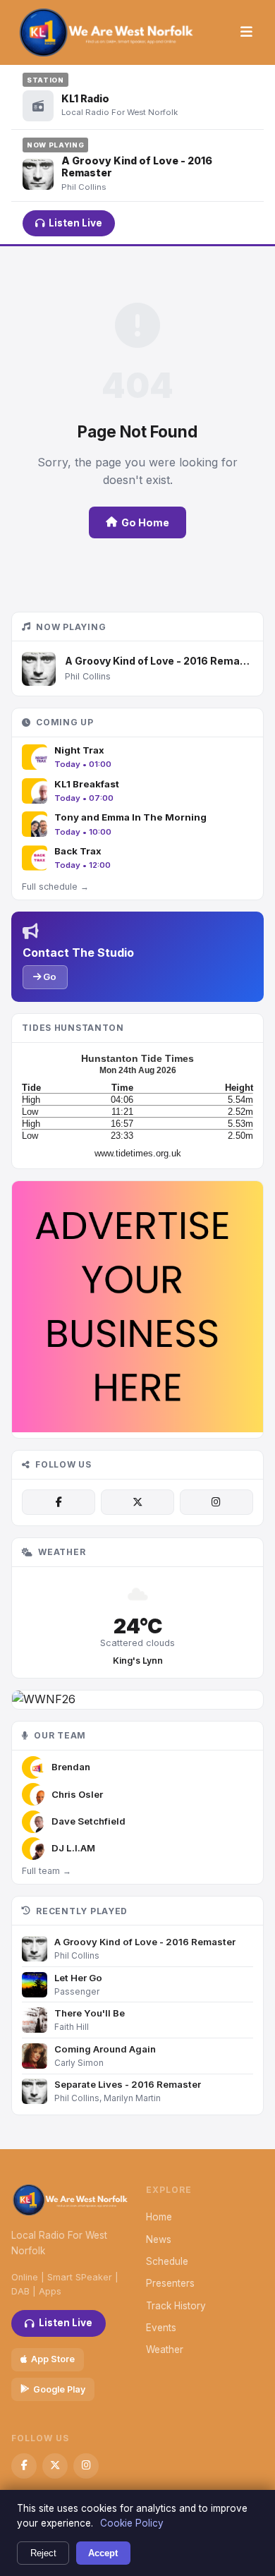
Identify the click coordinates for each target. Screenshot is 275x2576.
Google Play (59, 2389)
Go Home (145, 522)
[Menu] (246, 32)
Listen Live (75, 223)
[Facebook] (59, 1502)
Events (161, 2328)
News (159, 2239)
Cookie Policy (132, 2523)
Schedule (167, 2261)
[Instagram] (216, 1502)
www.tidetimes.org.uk (138, 1153)
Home (159, 2217)
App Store (53, 2359)
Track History (176, 2306)
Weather (165, 2350)
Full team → (47, 1871)
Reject (43, 2553)
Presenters (170, 2283)
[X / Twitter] (137, 1502)
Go (49, 976)
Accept (103, 2553)
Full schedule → (55, 887)
